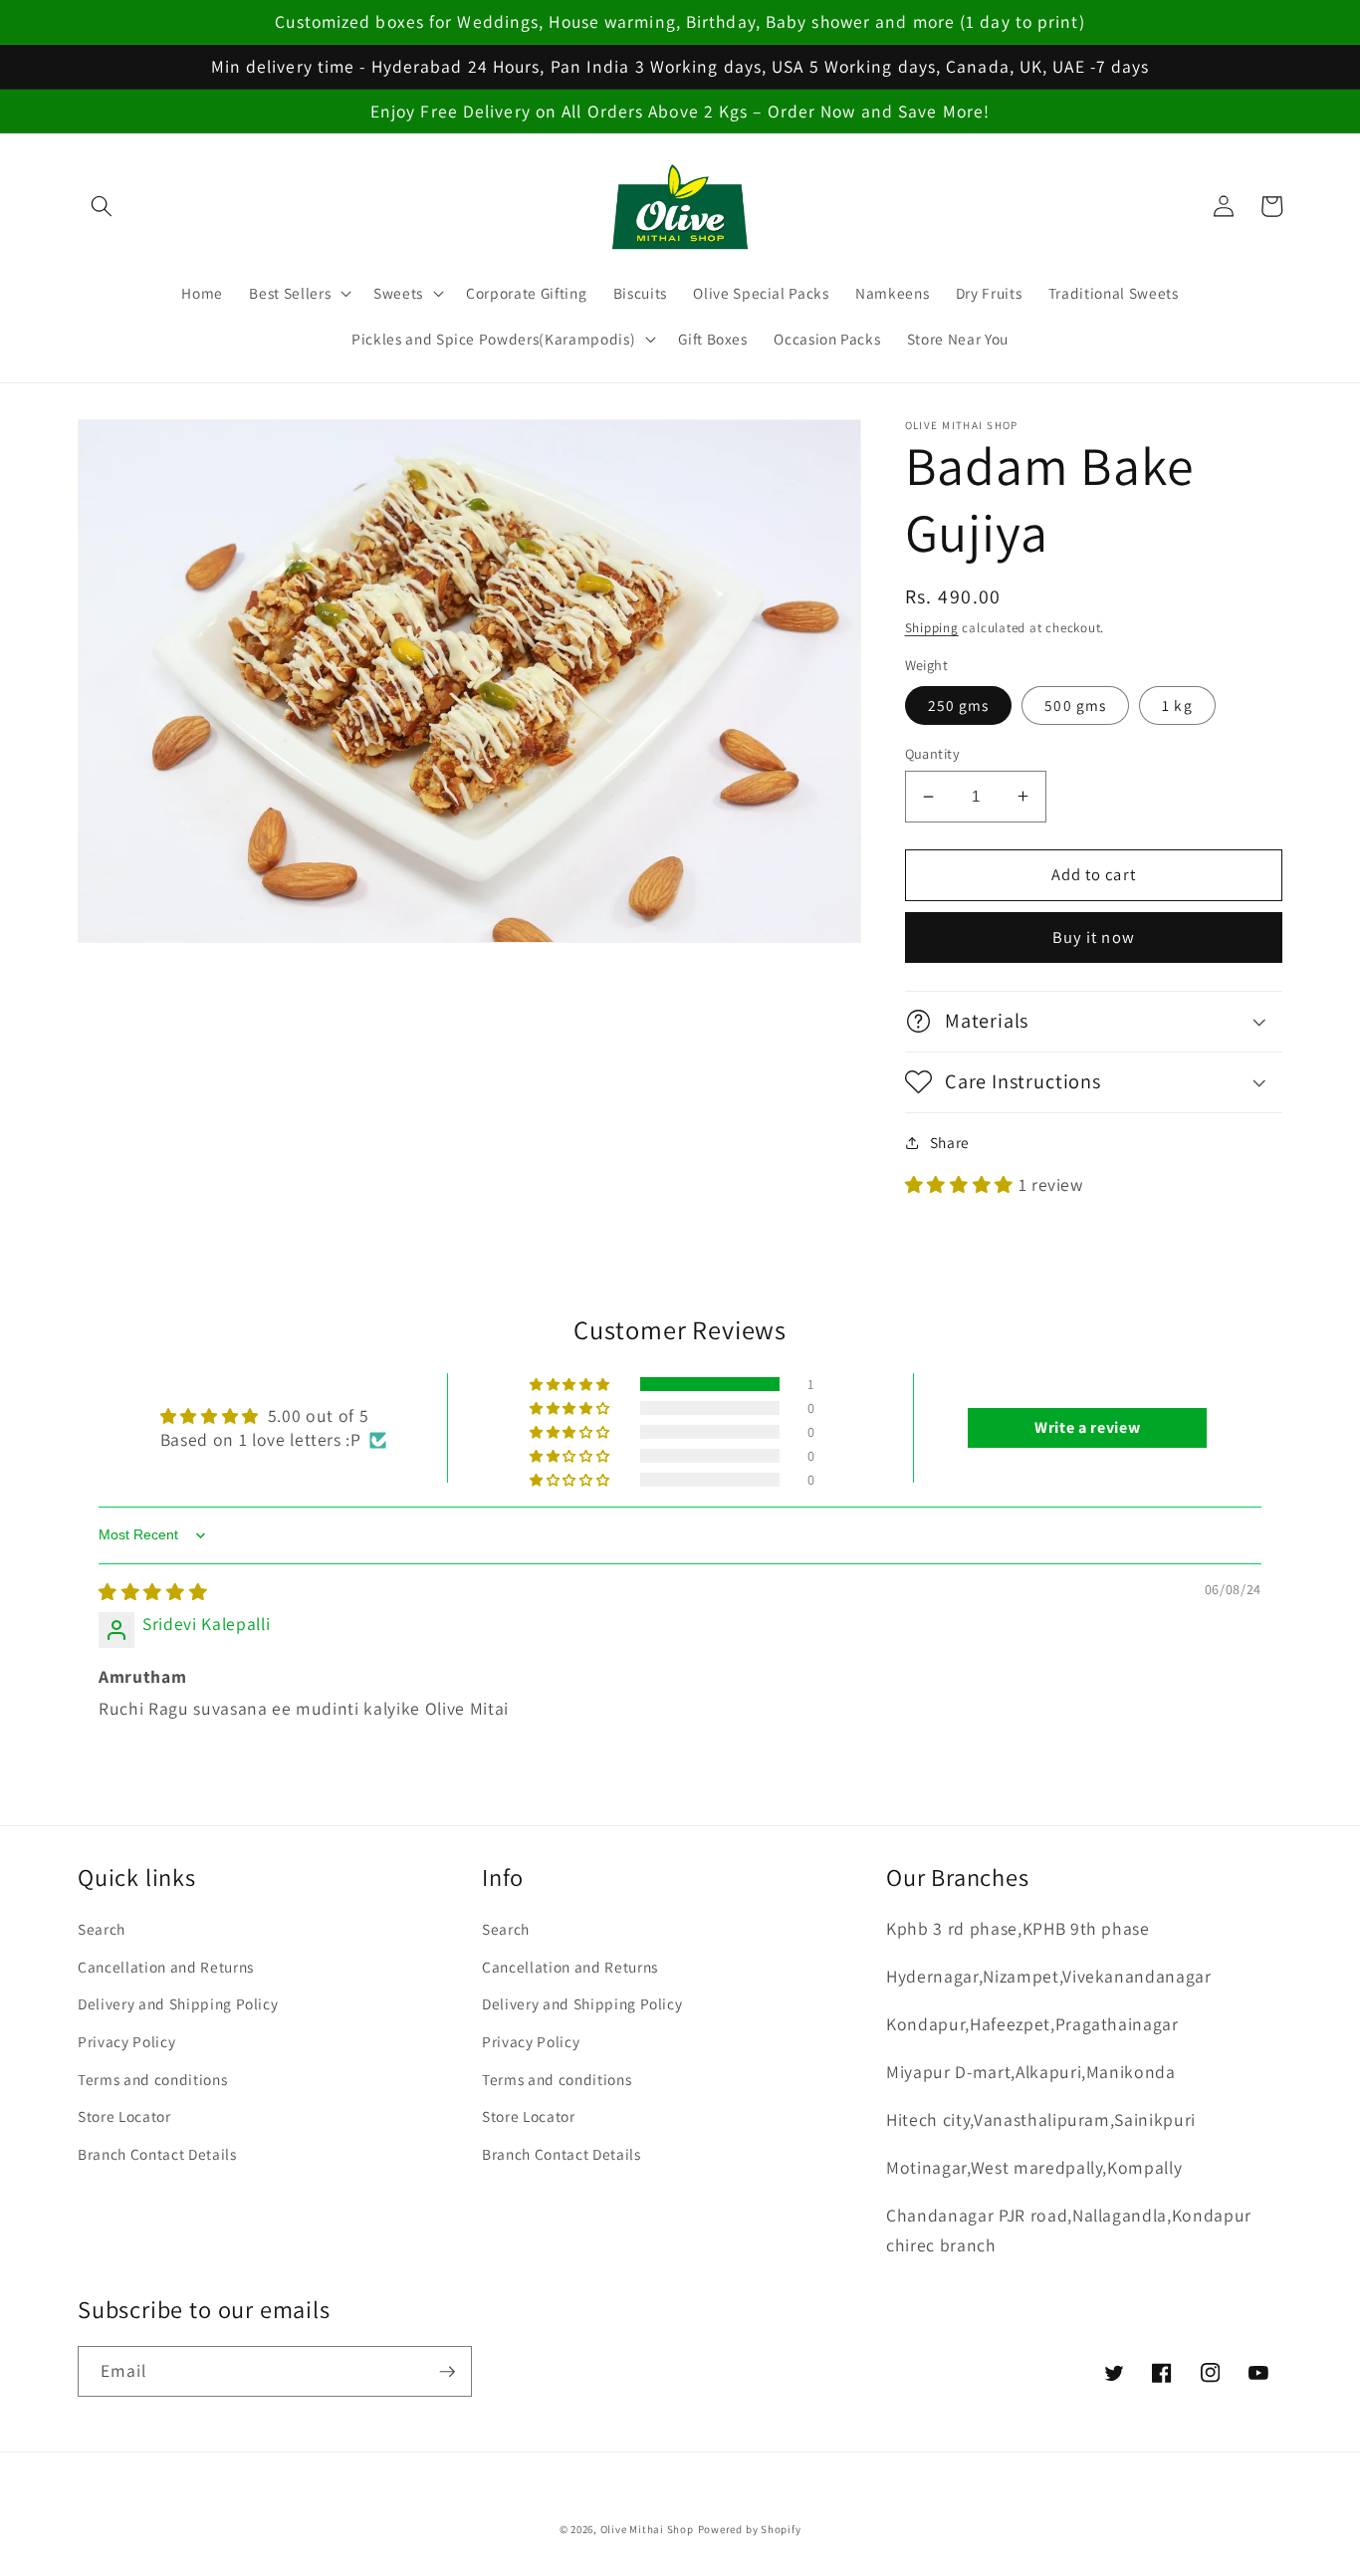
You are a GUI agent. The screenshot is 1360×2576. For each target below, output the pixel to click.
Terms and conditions (152, 2079)
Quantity (933, 753)
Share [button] (950, 1142)
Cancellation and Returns (166, 1967)
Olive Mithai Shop (647, 2529)
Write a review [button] (1087, 1427)
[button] (102, 206)
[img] (153, 1592)
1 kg (1177, 705)
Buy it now (1094, 937)
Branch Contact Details (157, 2154)
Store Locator (124, 2116)
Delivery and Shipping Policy (178, 2003)
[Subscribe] (447, 2372)
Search (102, 1929)
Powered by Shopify (750, 2529)
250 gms (959, 705)
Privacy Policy (126, 2041)
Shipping (932, 628)
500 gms (1075, 705)
